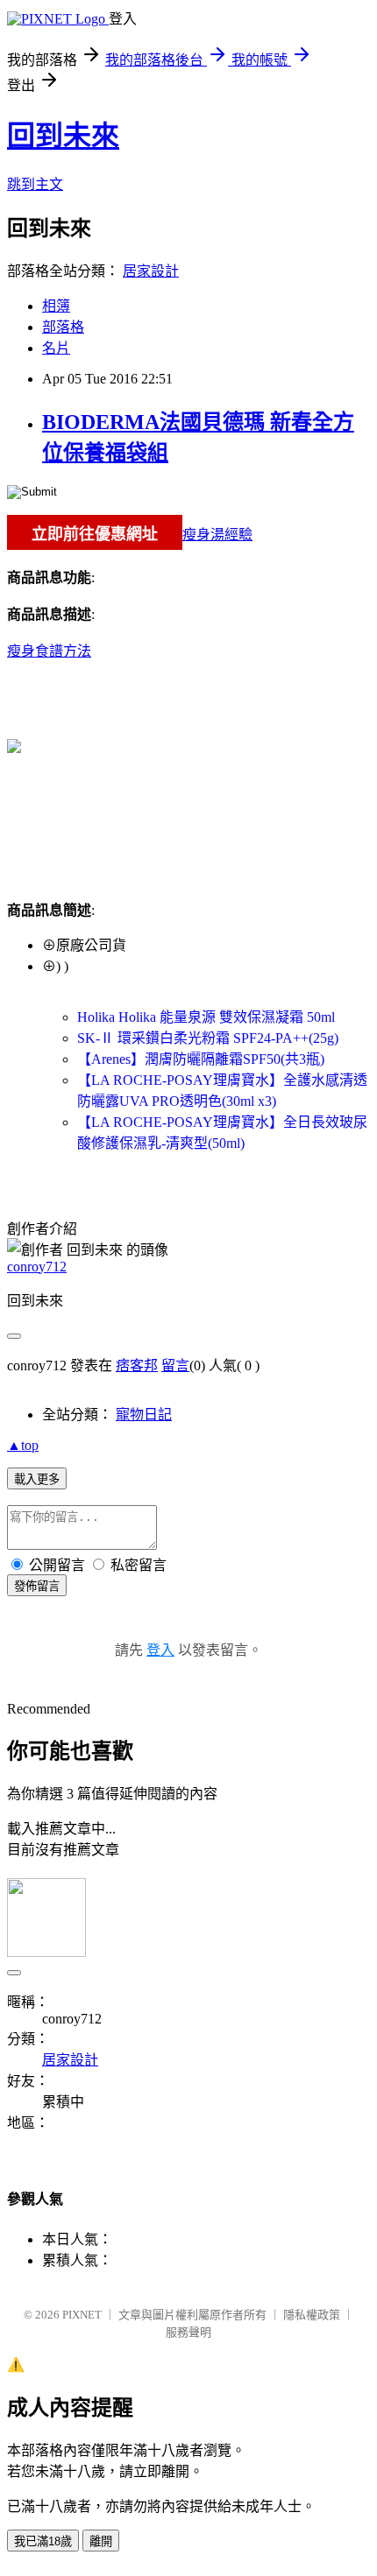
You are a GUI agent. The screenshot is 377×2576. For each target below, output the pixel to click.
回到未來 (63, 136)
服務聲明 (188, 2332)
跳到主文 (35, 184)
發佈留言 (37, 1586)
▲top (23, 1445)
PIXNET (82, 2315)
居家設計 (151, 271)
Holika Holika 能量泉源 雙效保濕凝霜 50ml (206, 1017)
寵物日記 (144, 1415)
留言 (175, 1365)
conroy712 (37, 1267)
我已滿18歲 (43, 2541)
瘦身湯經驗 (217, 535)
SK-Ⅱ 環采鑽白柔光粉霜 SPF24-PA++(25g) (208, 1038)
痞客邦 (137, 1365)
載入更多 (37, 1479)
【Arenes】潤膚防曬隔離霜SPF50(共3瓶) (201, 1059)
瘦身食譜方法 (49, 651)
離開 (101, 2541)
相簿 (56, 306)
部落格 (63, 327)
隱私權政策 (312, 2315)
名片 (56, 348)
